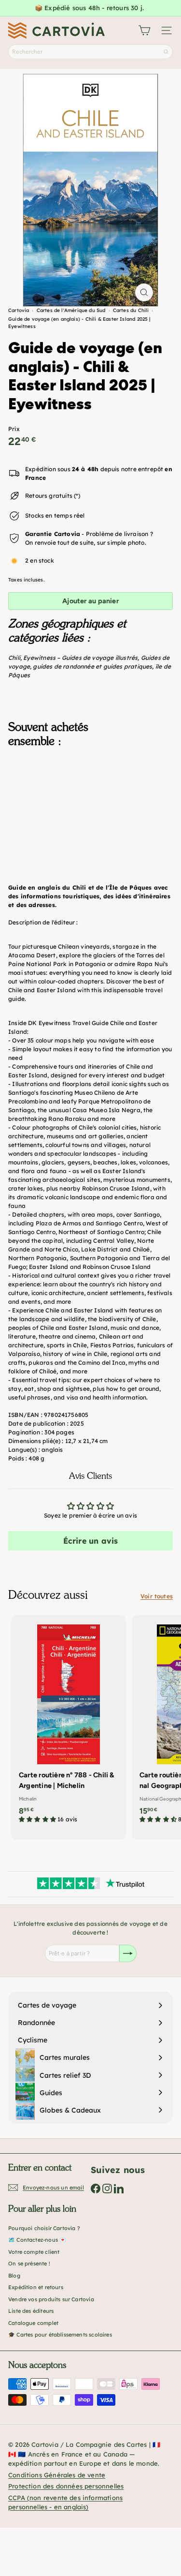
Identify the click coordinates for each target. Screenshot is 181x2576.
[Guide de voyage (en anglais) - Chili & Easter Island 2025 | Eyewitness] (90, 804)
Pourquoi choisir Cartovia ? (44, 2228)
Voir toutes (157, 1596)
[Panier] (144, 30)
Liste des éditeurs (31, 2311)
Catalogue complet (33, 2323)
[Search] (166, 52)
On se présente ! (29, 2263)
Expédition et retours (36, 2287)
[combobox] (90, 52)
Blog (14, 2276)
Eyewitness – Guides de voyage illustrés (80, 658)
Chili (14, 658)
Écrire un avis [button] (91, 1541)
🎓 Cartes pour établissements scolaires (60, 2335)
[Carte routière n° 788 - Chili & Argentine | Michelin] (69, 1722)
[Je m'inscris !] (128, 1953)
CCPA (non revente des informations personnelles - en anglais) (65, 2502)
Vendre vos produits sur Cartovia (51, 2299)
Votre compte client (34, 2252)
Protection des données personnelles (66, 2486)
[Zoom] (144, 292)
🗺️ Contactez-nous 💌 (37, 2240)
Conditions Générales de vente (57, 2475)
